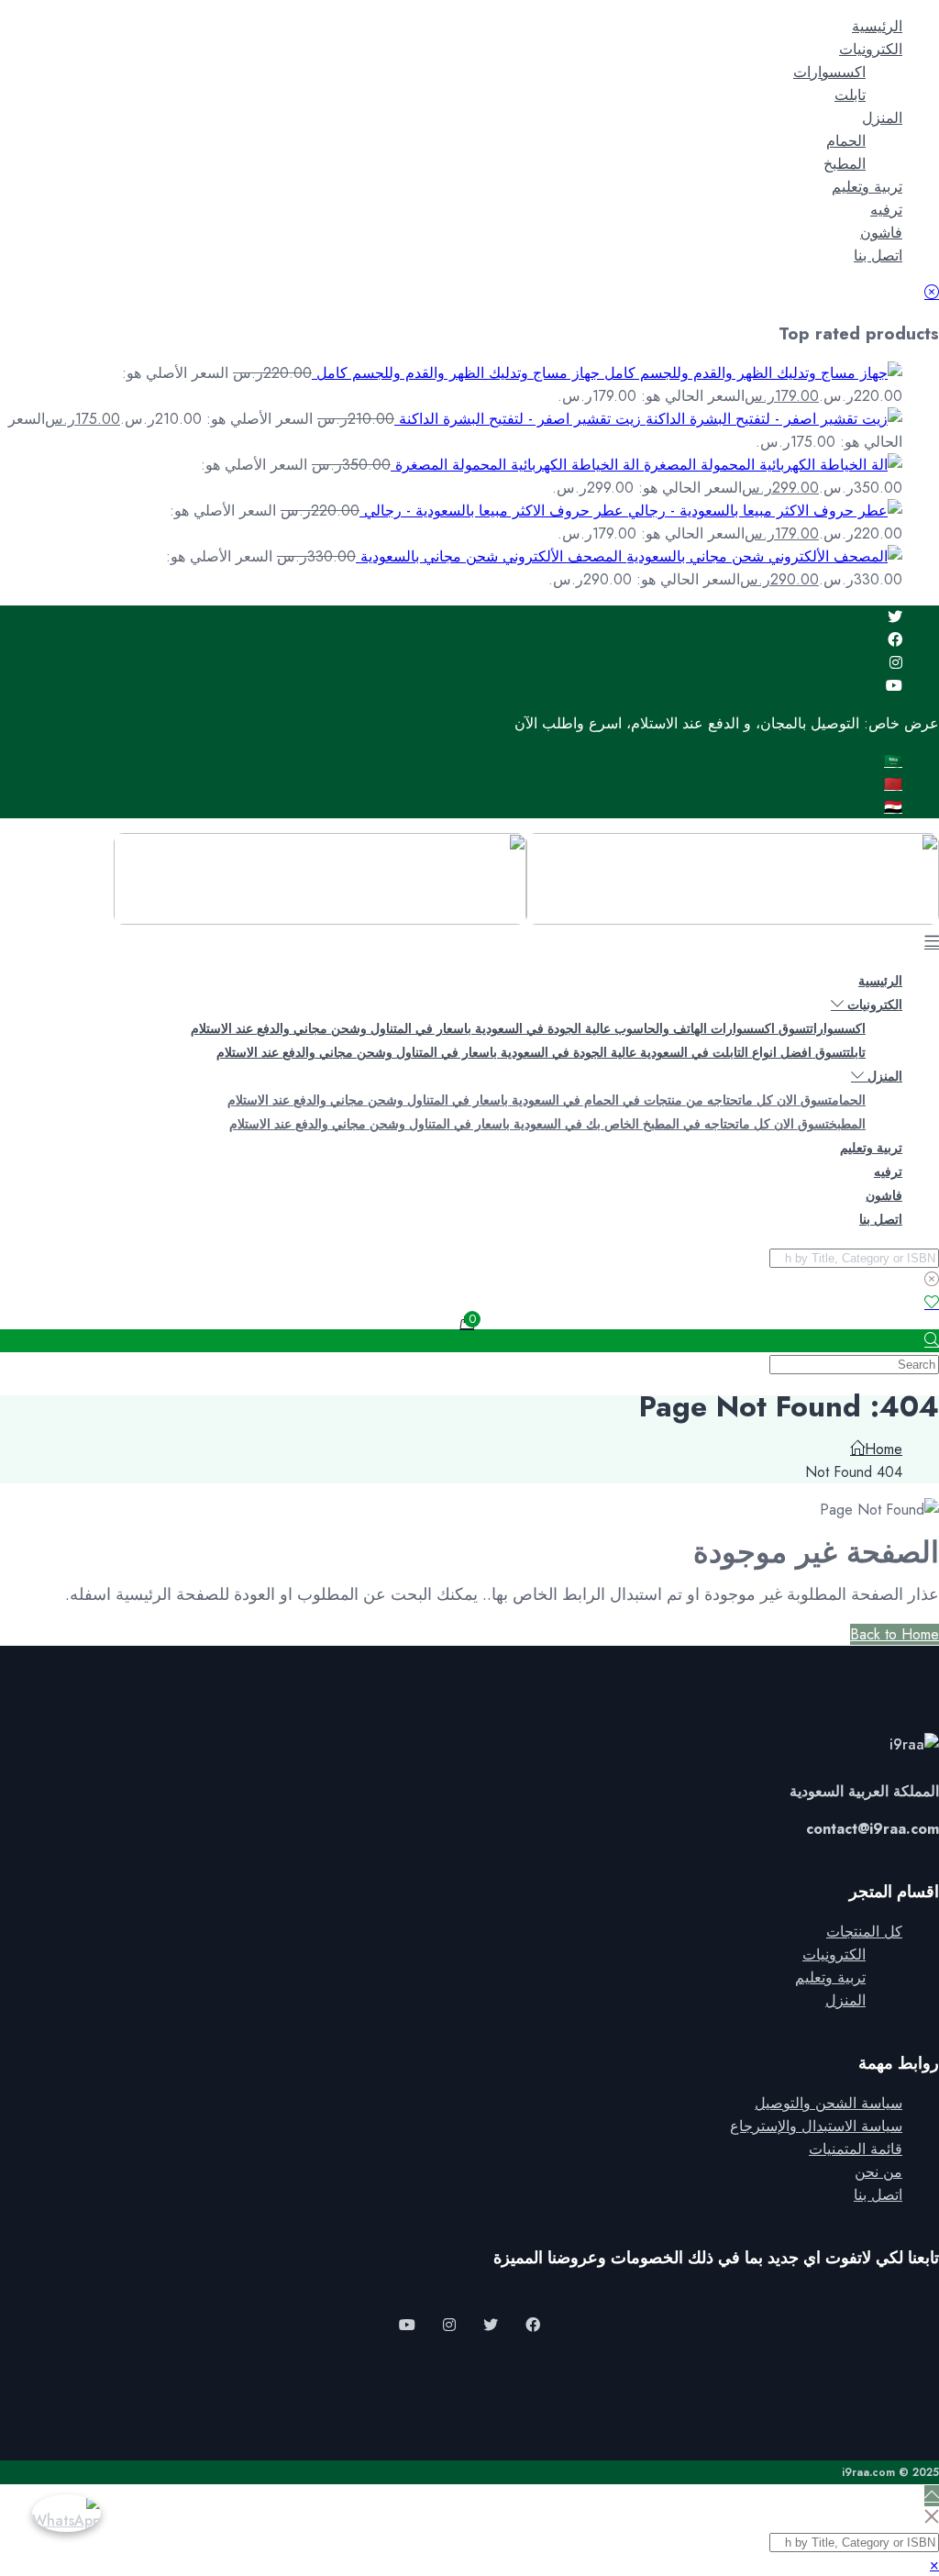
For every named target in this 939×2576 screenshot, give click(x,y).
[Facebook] (895, 640)
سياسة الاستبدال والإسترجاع (816, 2126)
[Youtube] (894, 686)
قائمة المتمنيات (856, 2149)
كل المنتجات (864, 1932)
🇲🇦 (893, 784)
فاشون (881, 233)
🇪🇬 (893, 807)
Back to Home (895, 1634)
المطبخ (845, 164)
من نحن (878, 2172)
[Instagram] (896, 663)
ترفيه (886, 210)
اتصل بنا (878, 255)
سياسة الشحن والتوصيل (829, 2103)
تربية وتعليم (867, 187)
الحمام (846, 141)
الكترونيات (871, 49)
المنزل (882, 118)
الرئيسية (877, 26)
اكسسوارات (829, 72)
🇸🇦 (893, 761)
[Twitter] (895, 617)
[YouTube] (407, 2325)
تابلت (850, 95)
